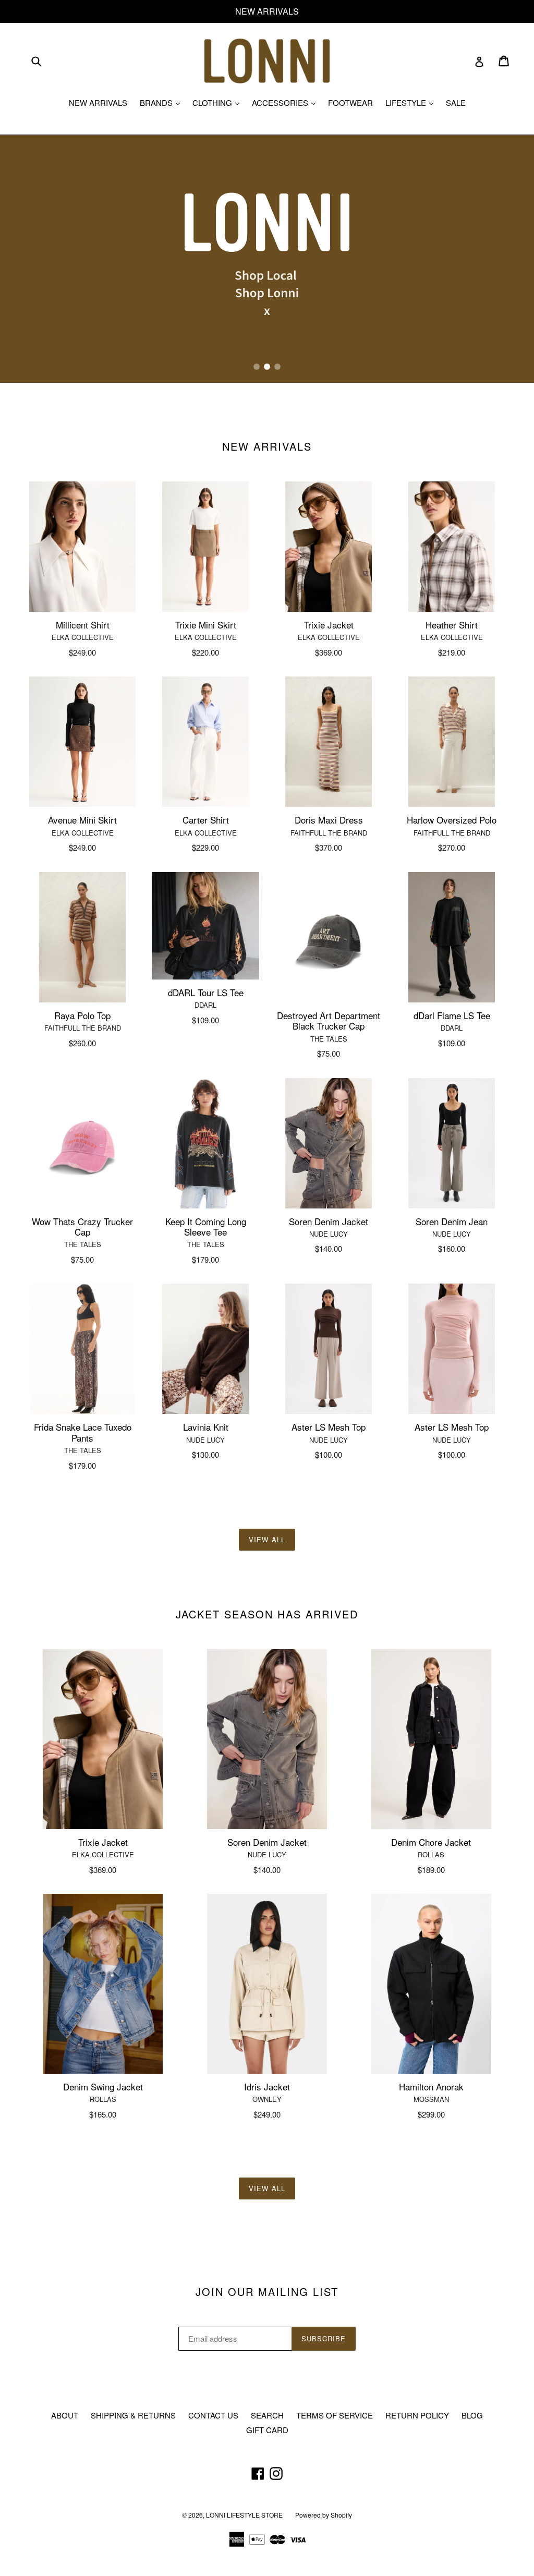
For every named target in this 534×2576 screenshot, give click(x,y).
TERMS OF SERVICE (335, 2415)
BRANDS (162, 102)
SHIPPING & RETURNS (133, 2415)
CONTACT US (213, 2415)
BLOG (472, 2415)
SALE (456, 102)
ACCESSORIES (286, 102)
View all (267, 1539)
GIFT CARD (267, 2430)
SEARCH (267, 2415)
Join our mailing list (267, 2292)
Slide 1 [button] (257, 367)
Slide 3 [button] (277, 367)
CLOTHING (219, 102)
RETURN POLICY (417, 2415)
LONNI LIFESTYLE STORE (244, 2515)
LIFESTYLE (412, 102)
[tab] (257, 367)
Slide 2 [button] (267, 367)
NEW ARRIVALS (98, 102)
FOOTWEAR (350, 102)
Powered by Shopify (324, 2515)
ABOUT (65, 2415)
